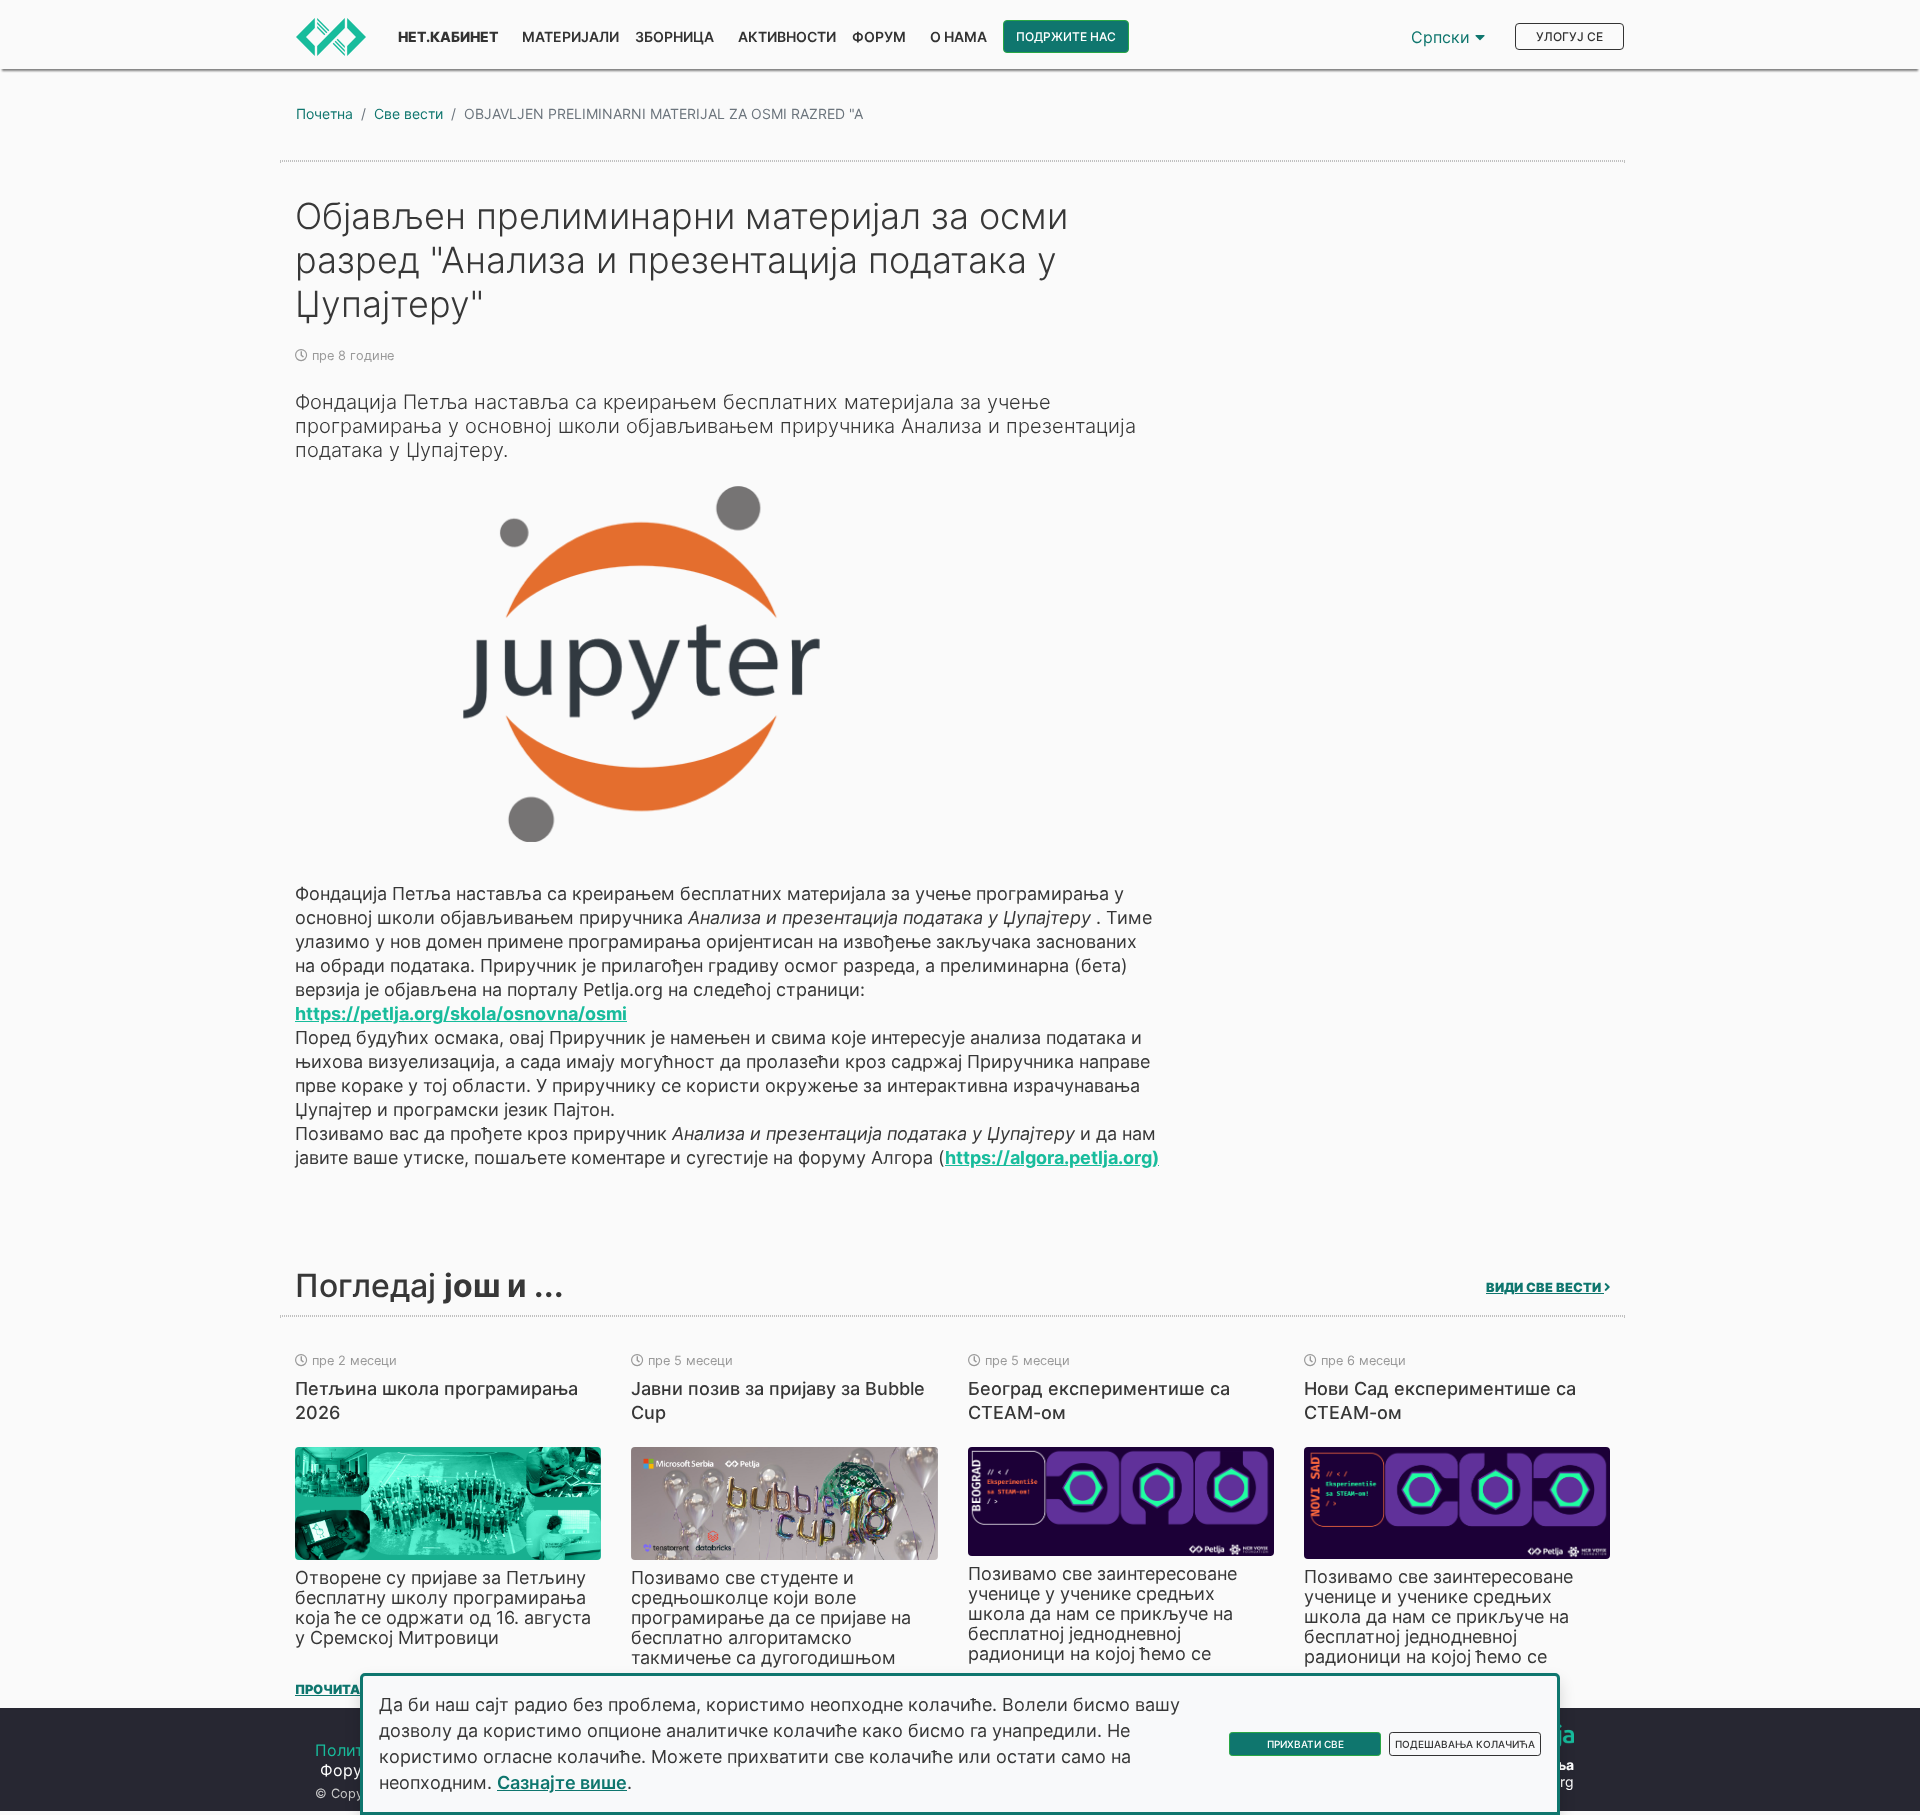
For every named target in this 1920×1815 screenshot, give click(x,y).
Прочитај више (354, 1689)
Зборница (674, 36)
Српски (1443, 37)
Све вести (408, 113)
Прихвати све (1305, 1744)
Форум (879, 36)
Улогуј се (1569, 36)
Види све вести (1545, 1287)
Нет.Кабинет (448, 36)
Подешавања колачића (1465, 1744)
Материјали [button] (570, 36)
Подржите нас (1066, 36)
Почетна (324, 113)
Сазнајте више (562, 1782)
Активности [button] (787, 36)
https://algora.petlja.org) (1052, 1157)
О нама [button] (958, 36)
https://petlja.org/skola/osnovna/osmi (461, 1013)
